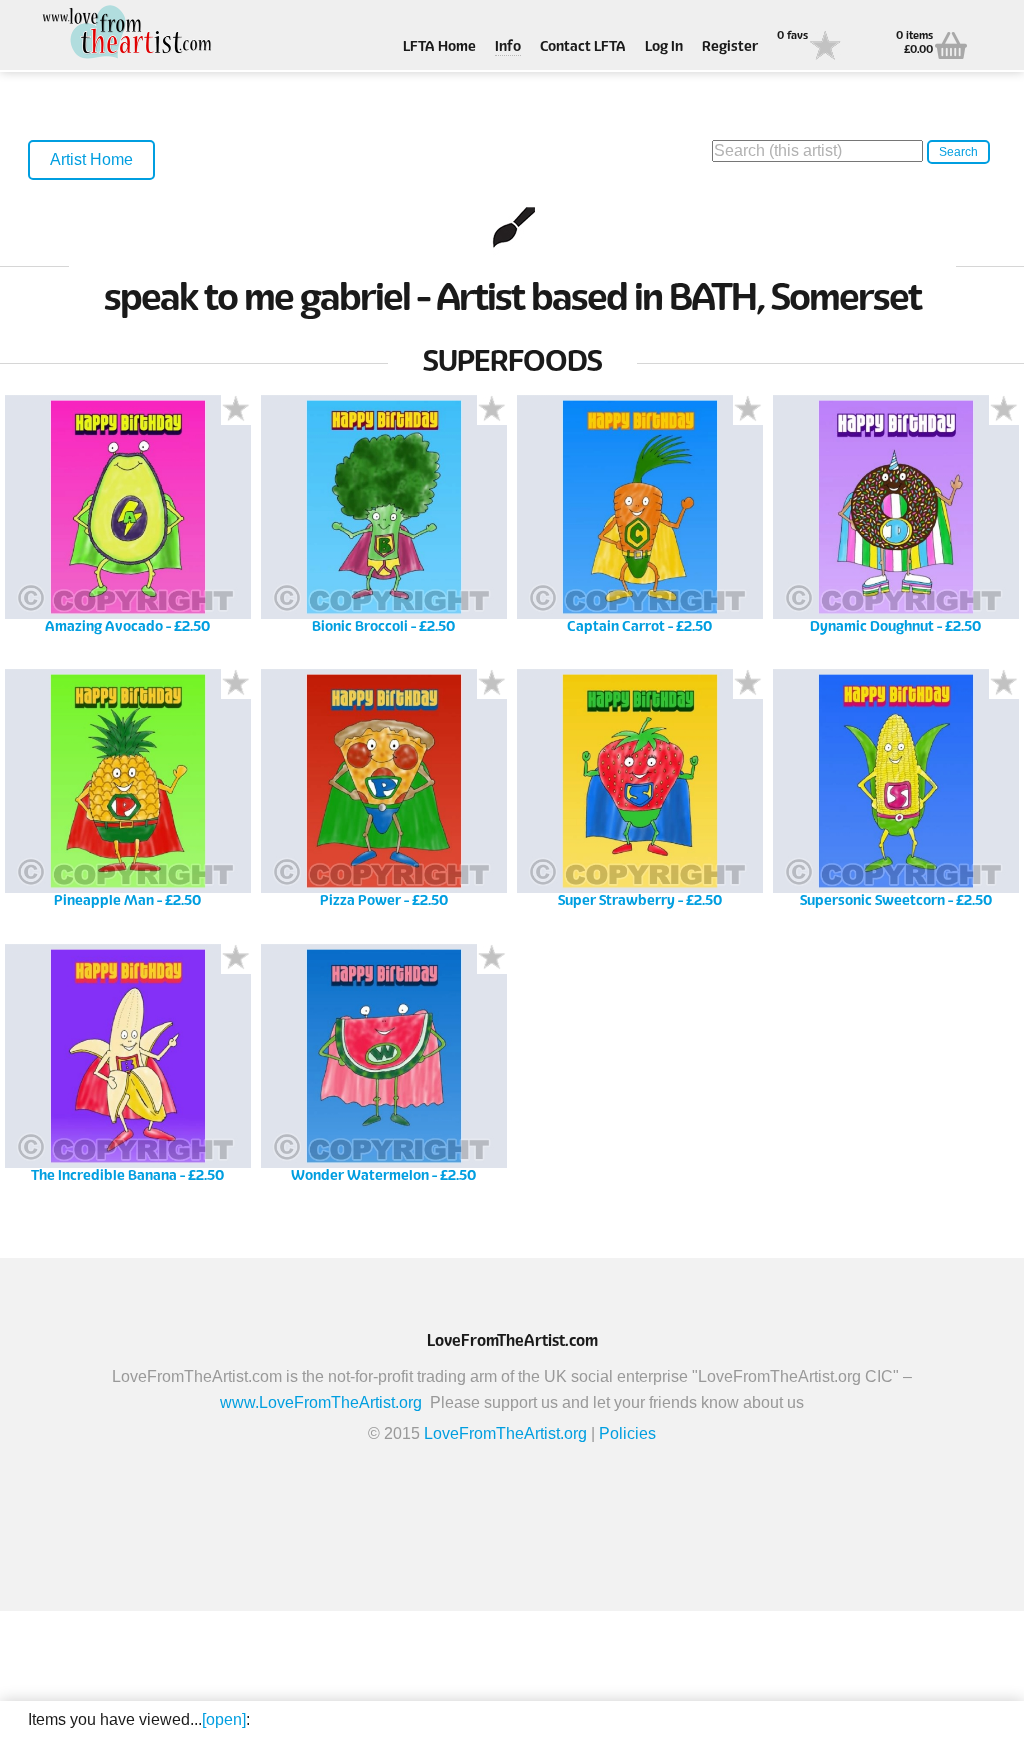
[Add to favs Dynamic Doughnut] (1004, 410)
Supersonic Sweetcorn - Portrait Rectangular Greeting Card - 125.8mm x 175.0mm (895, 795)
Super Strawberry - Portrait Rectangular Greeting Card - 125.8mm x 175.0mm (639, 795)
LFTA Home (439, 47)
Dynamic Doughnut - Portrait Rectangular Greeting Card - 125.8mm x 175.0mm (895, 521)
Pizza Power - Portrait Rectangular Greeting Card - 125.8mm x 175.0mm (383, 795)
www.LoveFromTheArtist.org (321, 1402)
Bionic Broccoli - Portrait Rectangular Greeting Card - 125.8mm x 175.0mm (383, 521)
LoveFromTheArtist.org (505, 1433)
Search (958, 152)
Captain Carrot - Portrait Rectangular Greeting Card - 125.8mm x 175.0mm (639, 521)
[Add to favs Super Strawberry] (748, 684)
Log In (664, 47)
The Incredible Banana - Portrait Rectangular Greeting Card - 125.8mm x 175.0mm (127, 1070)
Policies (627, 1433)
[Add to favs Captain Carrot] (748, 410)
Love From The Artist (128, 32)
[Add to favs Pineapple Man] (236, 684)
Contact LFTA (583, 47)
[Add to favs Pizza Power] (492, 684)
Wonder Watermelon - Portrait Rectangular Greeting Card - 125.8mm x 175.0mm (383, 1070)
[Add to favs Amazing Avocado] (236, 410)
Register (730, 47)
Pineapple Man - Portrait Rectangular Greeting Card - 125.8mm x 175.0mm (127, 795)
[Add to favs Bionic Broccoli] (492, 410)
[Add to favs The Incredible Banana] (236, 959)
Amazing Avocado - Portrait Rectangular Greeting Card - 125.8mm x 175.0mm (127, 521)
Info (508, 47)
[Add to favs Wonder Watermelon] (492, 959)
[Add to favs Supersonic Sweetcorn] (1004, 684)
